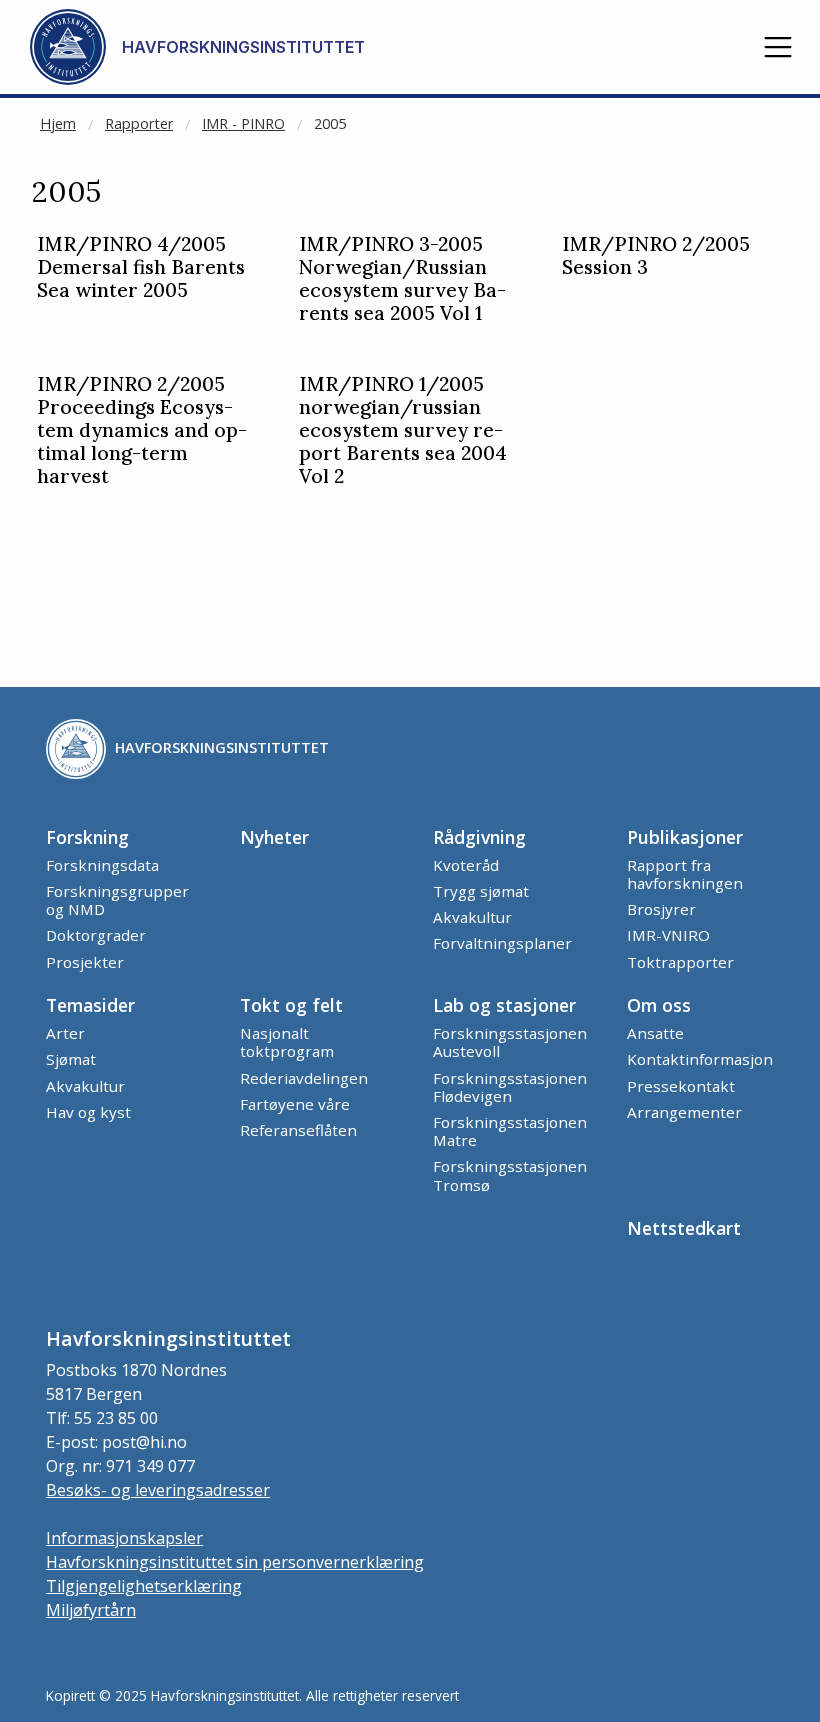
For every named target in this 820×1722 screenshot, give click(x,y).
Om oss (659, 1005)
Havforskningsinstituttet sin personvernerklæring (235, 1562)
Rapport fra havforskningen (685, 874)
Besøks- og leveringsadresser (158, 1490)
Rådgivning (479, 837)
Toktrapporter (680, 962)
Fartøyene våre (295, 1104)
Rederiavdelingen (304, 1078)
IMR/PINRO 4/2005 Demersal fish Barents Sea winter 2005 (141, 267)
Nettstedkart (684, 1228)
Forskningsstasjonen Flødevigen (510, 1087)
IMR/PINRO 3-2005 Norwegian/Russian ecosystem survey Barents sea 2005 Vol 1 (402, 279)
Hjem (58, 123)
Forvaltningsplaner (502, 943)
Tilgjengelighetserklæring (144, 1586)
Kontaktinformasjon (700, 1059)
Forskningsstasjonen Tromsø (510, 1175)
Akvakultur (472, 917)
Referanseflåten (298, 1130)
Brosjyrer (661, 909)
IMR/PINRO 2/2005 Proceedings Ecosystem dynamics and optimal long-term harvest (142, 430)
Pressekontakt (681, 1086)
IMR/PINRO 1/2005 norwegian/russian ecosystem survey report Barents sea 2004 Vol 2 (403, 430)
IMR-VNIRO (668, 935)
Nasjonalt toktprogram (287, 1042)
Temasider (90, 1005)
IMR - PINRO (243, 123)
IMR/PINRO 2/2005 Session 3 (656, 256)
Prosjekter (85, 962)
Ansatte (655, 1033)
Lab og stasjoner (504, 1005)
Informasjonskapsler (124, 1538)
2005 (330, 123)
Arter (65, 1033)
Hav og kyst (88, 1112)
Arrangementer (684, 1112)
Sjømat (71, 1059)
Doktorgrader (96, 935)
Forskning (87, 837)
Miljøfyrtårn (91, 1610)
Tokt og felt (291, 1005)
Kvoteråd (466, 865)
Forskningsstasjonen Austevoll (510, 1042)
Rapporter (139, 123)
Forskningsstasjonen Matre (510, 1131)
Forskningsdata (102, 865)
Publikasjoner (685, 837)
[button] (778, 47)
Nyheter (274, 837)
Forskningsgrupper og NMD (117, 900)
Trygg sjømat (481, 891)
